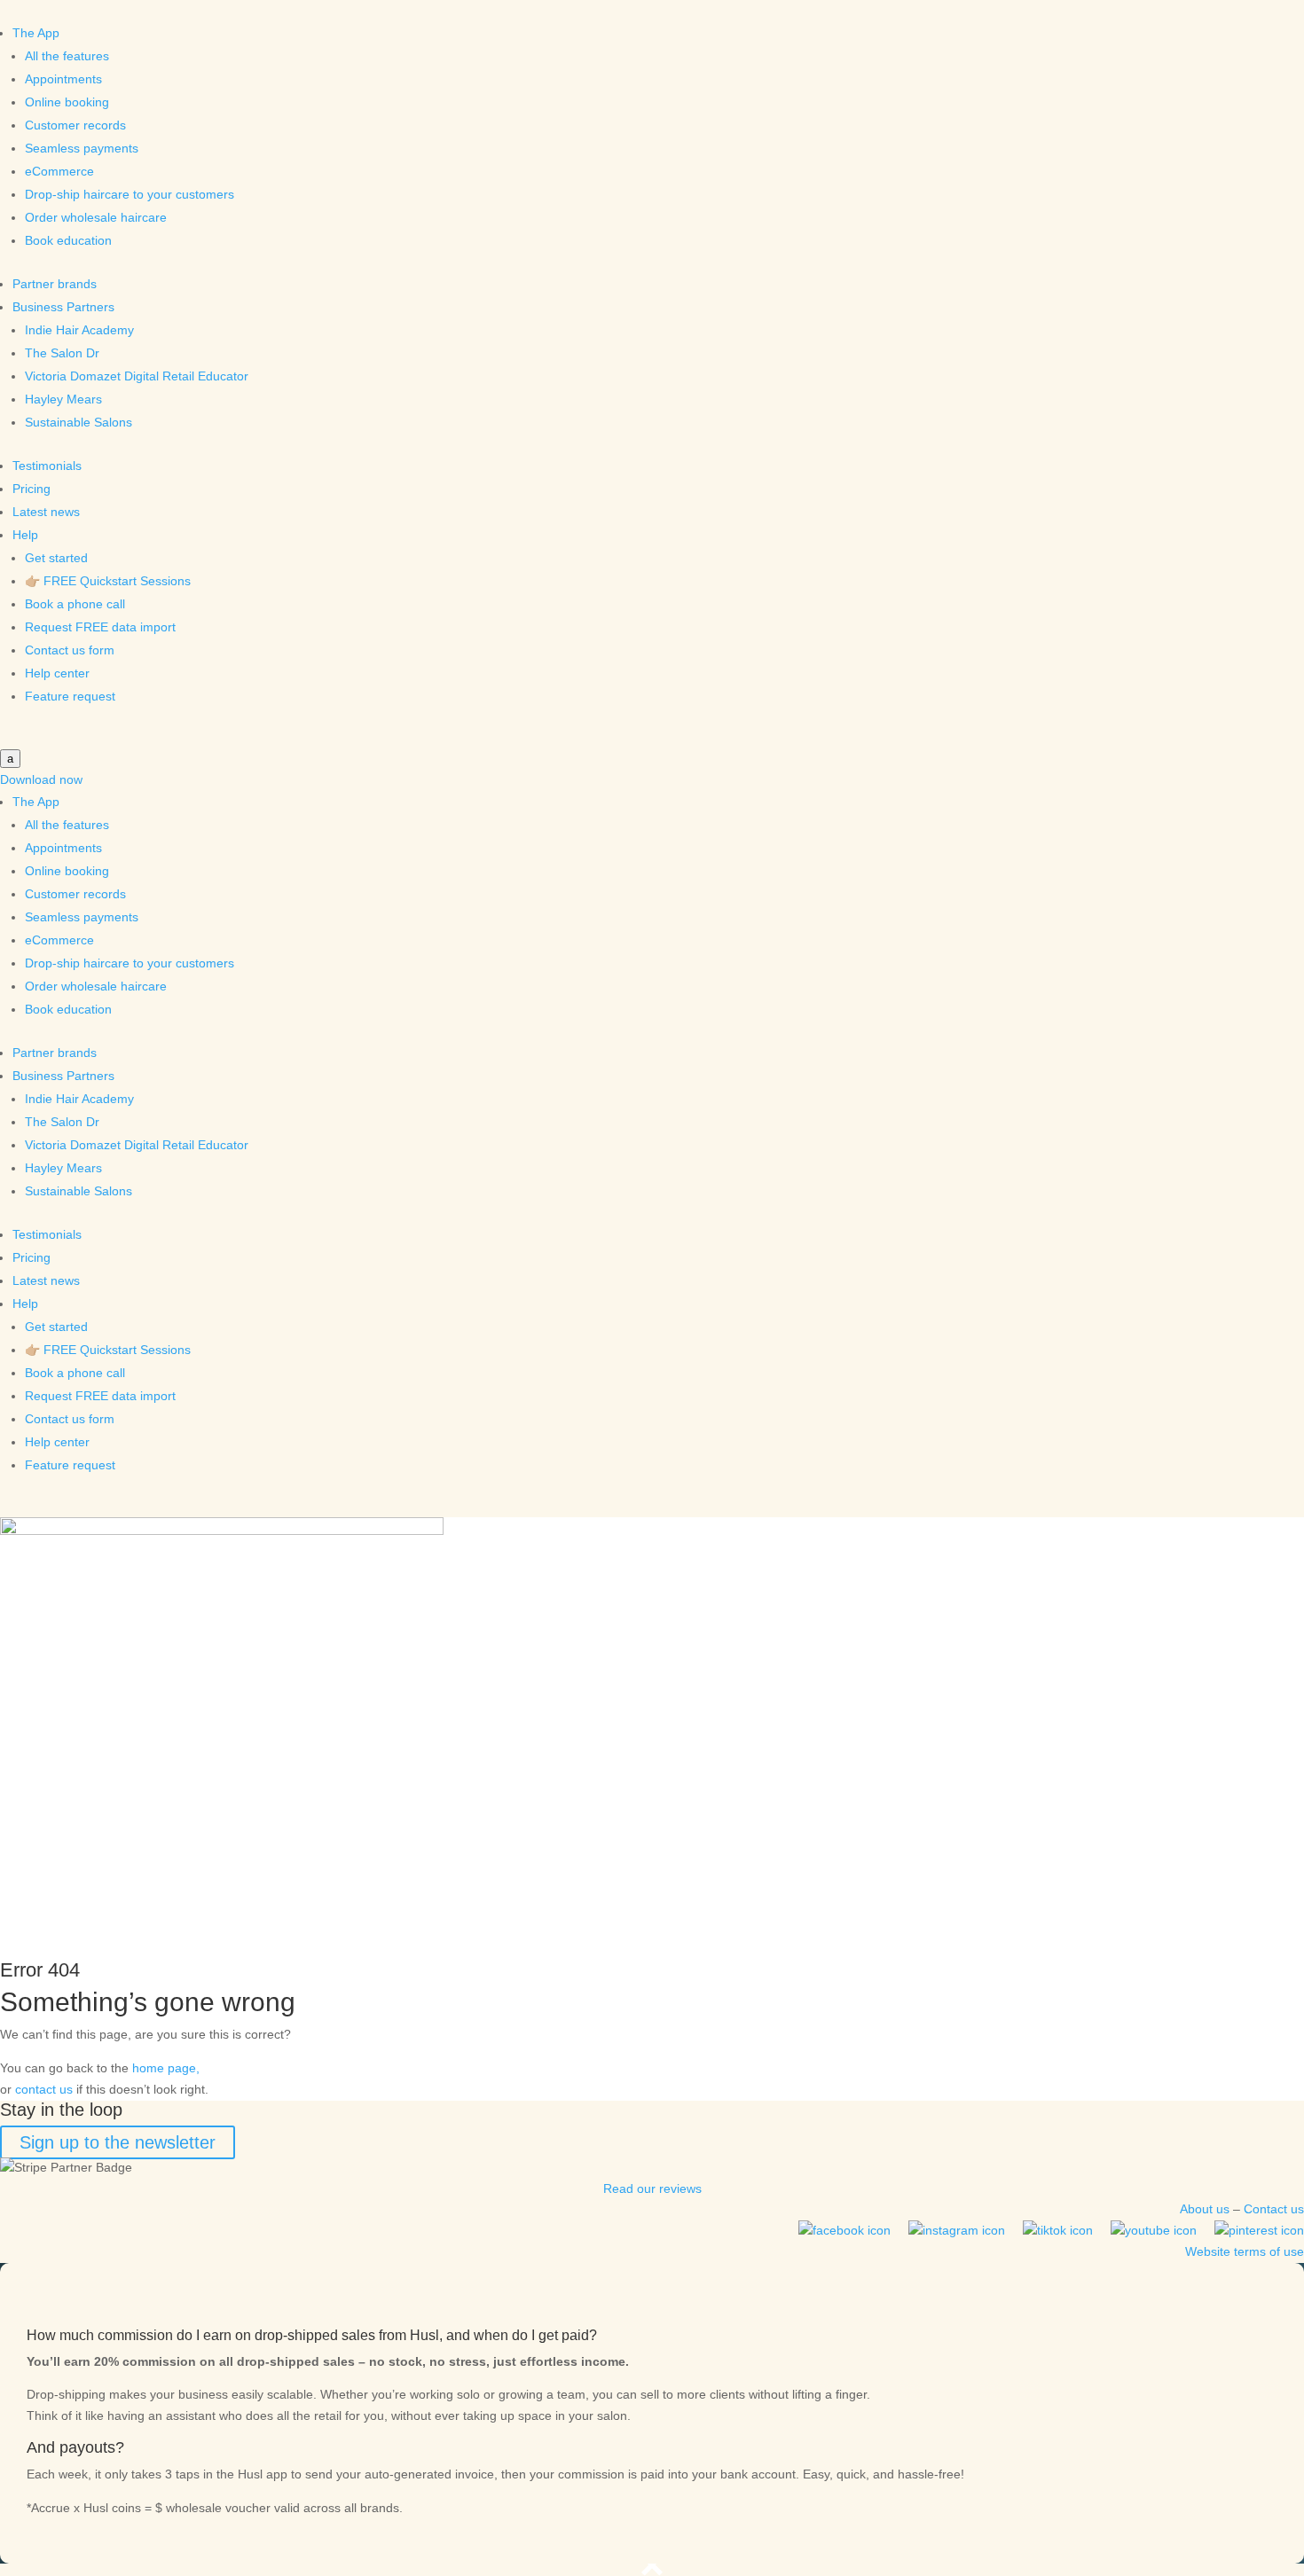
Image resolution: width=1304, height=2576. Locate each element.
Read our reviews (652, 2188)
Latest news (46, 512)
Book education (68, 240)
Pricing (31, 489)
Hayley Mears (63, 399)
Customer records (75, 125)
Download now (41, 779)
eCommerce (59, 171)
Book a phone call (75, 604)
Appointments (63, 79)
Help (25, 535)
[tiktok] (1058, 2230)
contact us (44, 2089)
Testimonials (47, 466)
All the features (67, 56)
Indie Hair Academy (79, 330)
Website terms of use (1245, 2251)
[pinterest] (1259, 2230)
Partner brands (55, 284)
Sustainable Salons (79, 422)
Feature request (70, 696)
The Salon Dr (62, 353)
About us (1205, 2209)
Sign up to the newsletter (118, 2142)
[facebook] (844, 2230)
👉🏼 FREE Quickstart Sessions (108, 581)
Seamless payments (82, 148)
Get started (56, 558)
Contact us (1274, 2209)
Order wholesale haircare (96, 217)
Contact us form (70, 650)
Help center (57, 673)
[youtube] (1154, 2230)
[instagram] (957, 2230)
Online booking (67, 102)
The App (36, 33)
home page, (166, 2068)
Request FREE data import (100, 627)
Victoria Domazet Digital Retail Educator (137, 376)
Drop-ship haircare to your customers (130, 194)
